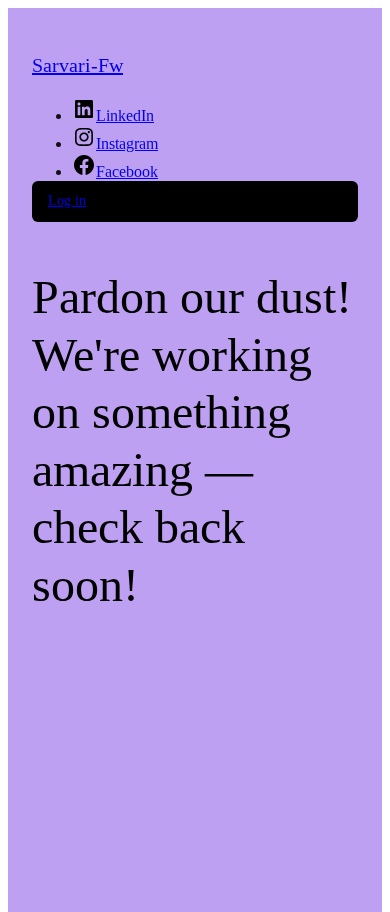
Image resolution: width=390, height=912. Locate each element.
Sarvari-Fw (77, 65)
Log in (67, 200)
